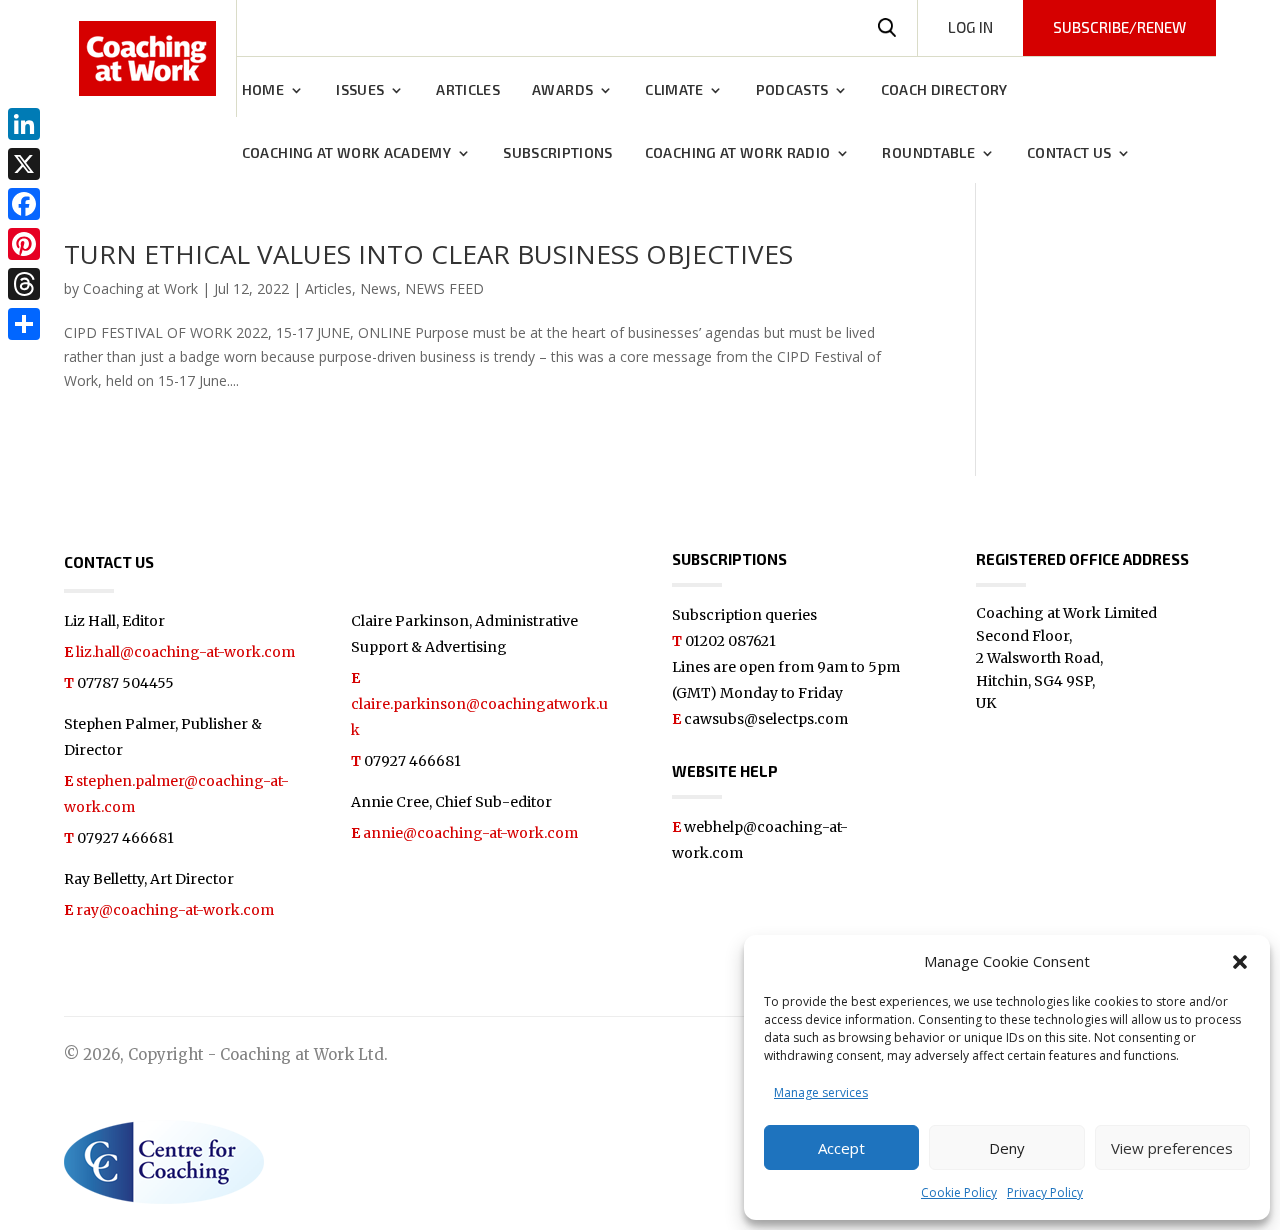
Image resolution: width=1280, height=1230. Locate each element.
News (378, 288)
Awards (562, 90)
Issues (360, 90)
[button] (1240, 962)
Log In (970, 27)
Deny (1007, 1148)
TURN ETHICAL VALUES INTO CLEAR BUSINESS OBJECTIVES (428, 254)
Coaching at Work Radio (738, 153)
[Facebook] (24, 204)
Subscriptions (558, 153)
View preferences (1172, 1148)
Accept (841, 1148)
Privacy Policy (1045, 1192)
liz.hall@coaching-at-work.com (185, 652)
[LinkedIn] (24, 124)
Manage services (821, 1092)
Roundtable (928, 153)
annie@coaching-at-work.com (470, 833)
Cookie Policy (959, 1192)
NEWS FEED (444, 288)
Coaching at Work (140, 288)
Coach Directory (944, 90)
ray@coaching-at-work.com (175, 910)
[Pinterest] (24, 244)
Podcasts (792, 90)
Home (263, 90)
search (887, 28)
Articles (468, 90)
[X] (24, 164)
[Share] (24, 324)
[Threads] (24, 284)
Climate (674, 90)
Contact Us (1069, 153)
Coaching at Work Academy (346, 153)
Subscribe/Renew (1119, 27)
